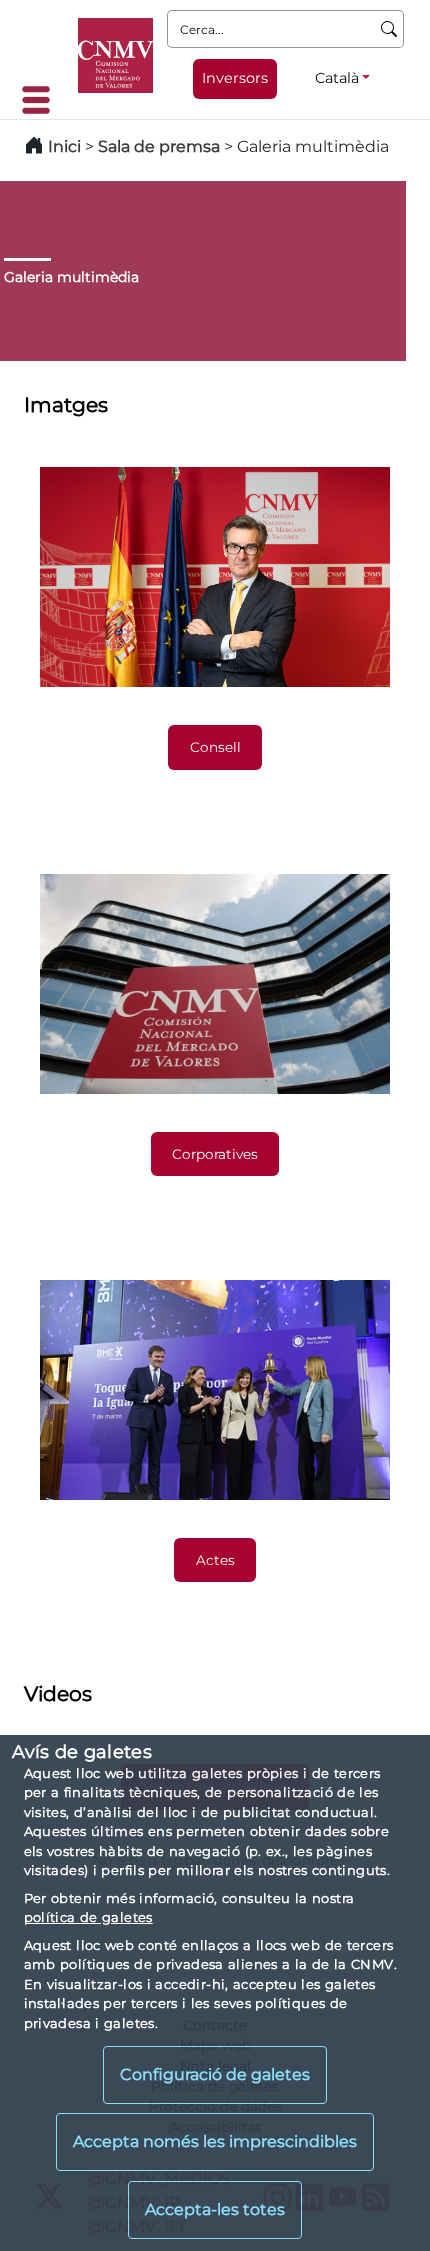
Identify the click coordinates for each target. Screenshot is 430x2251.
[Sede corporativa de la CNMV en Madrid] (215, 984)
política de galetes (88, 1917)
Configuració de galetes (215, 2074)
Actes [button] (215, 1560)
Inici (64, 146)
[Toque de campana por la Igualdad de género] (215, 1390)
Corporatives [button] (215, 1154)
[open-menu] (42, 100)
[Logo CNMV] (115, 55)
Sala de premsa (161, 146)
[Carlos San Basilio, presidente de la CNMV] (215, 577)
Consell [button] (215, 747)
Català (337, 78)
